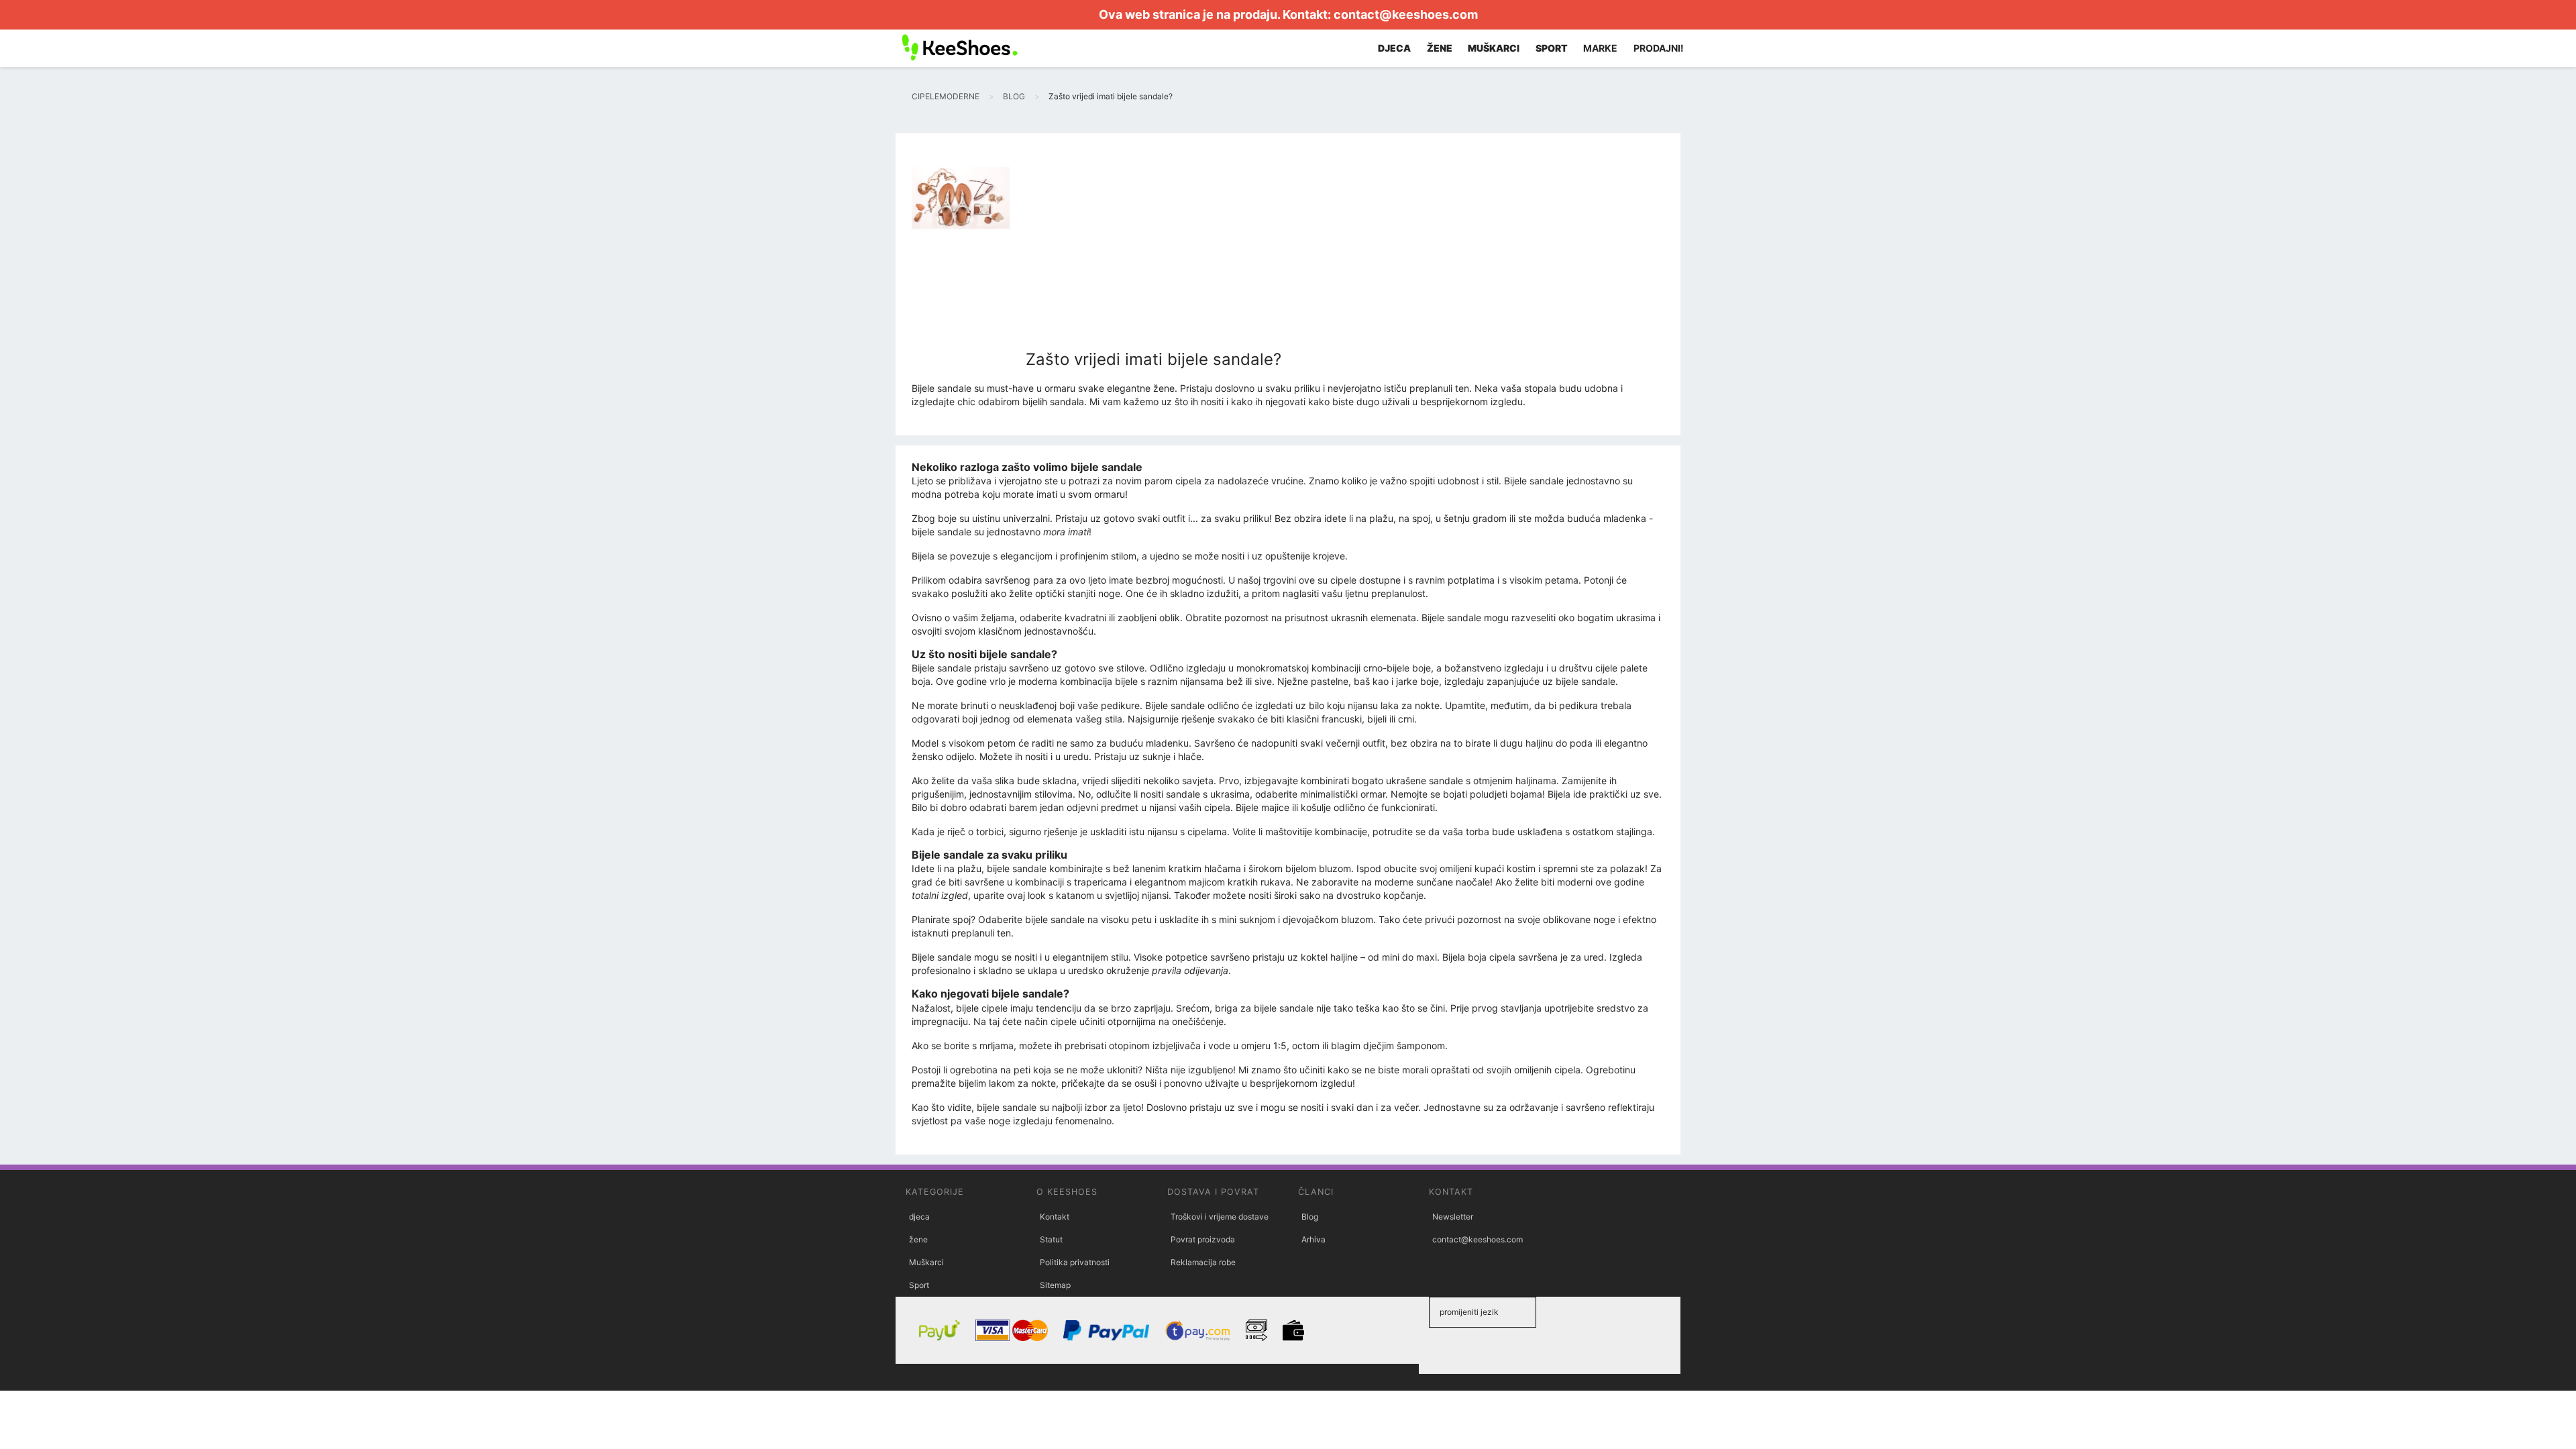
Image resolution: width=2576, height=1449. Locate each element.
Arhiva (1313, 1239)
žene (918, 1239)
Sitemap (1055, 1285)
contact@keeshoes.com (1406, 14)
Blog (1310, 1217)
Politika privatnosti (1075, 1262)
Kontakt (1055, 1217)
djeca (919, 1217)
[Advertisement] (1153, 250)
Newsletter (1453, 1217)
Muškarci (926, 1262)
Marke (1600, 48)
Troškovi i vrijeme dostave (1220, 1217)
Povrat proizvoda (1203, 1239)
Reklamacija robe (1203, 1262)
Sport (919, 1285)
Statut (1051, 1239)
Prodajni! (1659, 48)
